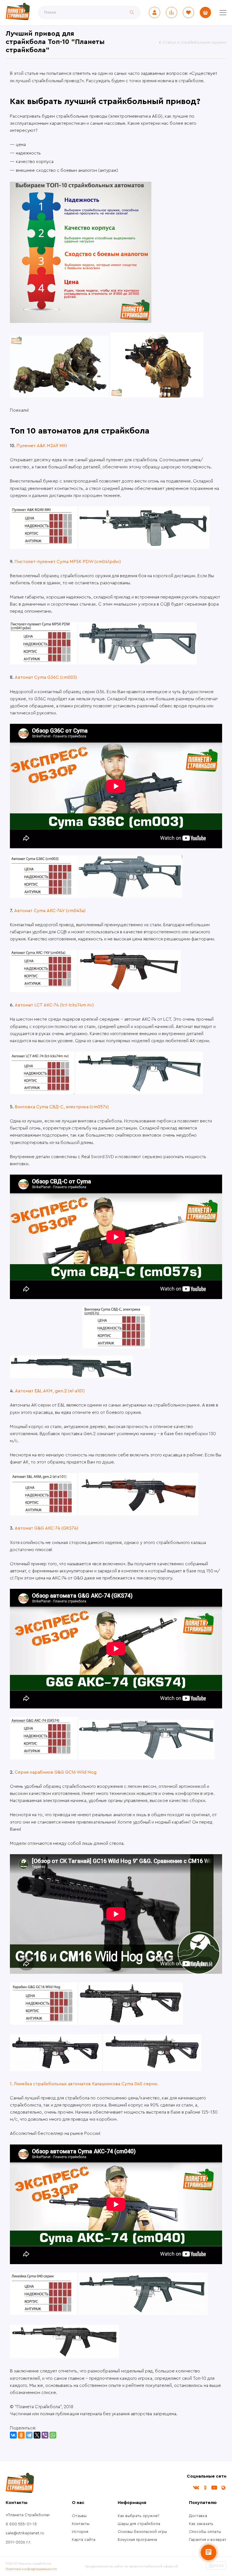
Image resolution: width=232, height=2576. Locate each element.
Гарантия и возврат (208, 2540)
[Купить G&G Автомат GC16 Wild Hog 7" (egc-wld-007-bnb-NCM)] (131, 2023)
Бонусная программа (137, 2540)
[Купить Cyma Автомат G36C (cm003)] (130, 896)
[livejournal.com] (223, 2488)
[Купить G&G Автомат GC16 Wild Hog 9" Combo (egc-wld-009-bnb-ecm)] (56, 2070)
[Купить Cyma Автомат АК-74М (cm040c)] (64, 2357)
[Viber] (45, 2435)
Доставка (198, 2516)
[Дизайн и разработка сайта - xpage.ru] (216, 2569)
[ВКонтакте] (13, 2435)
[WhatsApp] (53, 2435)
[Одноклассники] (21, 2435)
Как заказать (201, 2524)
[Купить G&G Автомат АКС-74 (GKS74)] (146, 1758)
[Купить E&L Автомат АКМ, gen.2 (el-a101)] (138, 1514)
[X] (37, 2435)
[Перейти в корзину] (205, 12)
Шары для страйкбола (139, 2524)
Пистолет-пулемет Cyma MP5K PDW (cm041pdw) (68, 562)
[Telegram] (29, 2435)
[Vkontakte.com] (196, 2488)
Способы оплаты (205, 2532)
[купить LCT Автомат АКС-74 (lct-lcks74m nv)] (139, 1093)
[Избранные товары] (188, 12)
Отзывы (79, 2516)
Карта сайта (84, 2540)
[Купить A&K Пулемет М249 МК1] (144, 547)
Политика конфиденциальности (31, 2569)
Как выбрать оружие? (138, 2516)
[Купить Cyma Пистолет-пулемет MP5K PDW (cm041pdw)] (138, 663)
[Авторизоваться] (154, 12)
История (80, 2532)
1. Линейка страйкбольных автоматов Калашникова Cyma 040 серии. (84, 2084)
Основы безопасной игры (142, 2532)
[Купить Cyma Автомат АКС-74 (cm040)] (143, 2313)
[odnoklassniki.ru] (205, 2488)
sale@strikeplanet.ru (25, 2533)
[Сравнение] (171, 12)
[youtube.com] (214, 2488)
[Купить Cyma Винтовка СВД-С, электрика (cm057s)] (116, 1368)
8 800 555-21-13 (21, 2524)
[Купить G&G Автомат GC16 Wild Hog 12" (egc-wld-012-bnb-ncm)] (152, 2070)
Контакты (81, 2524)
